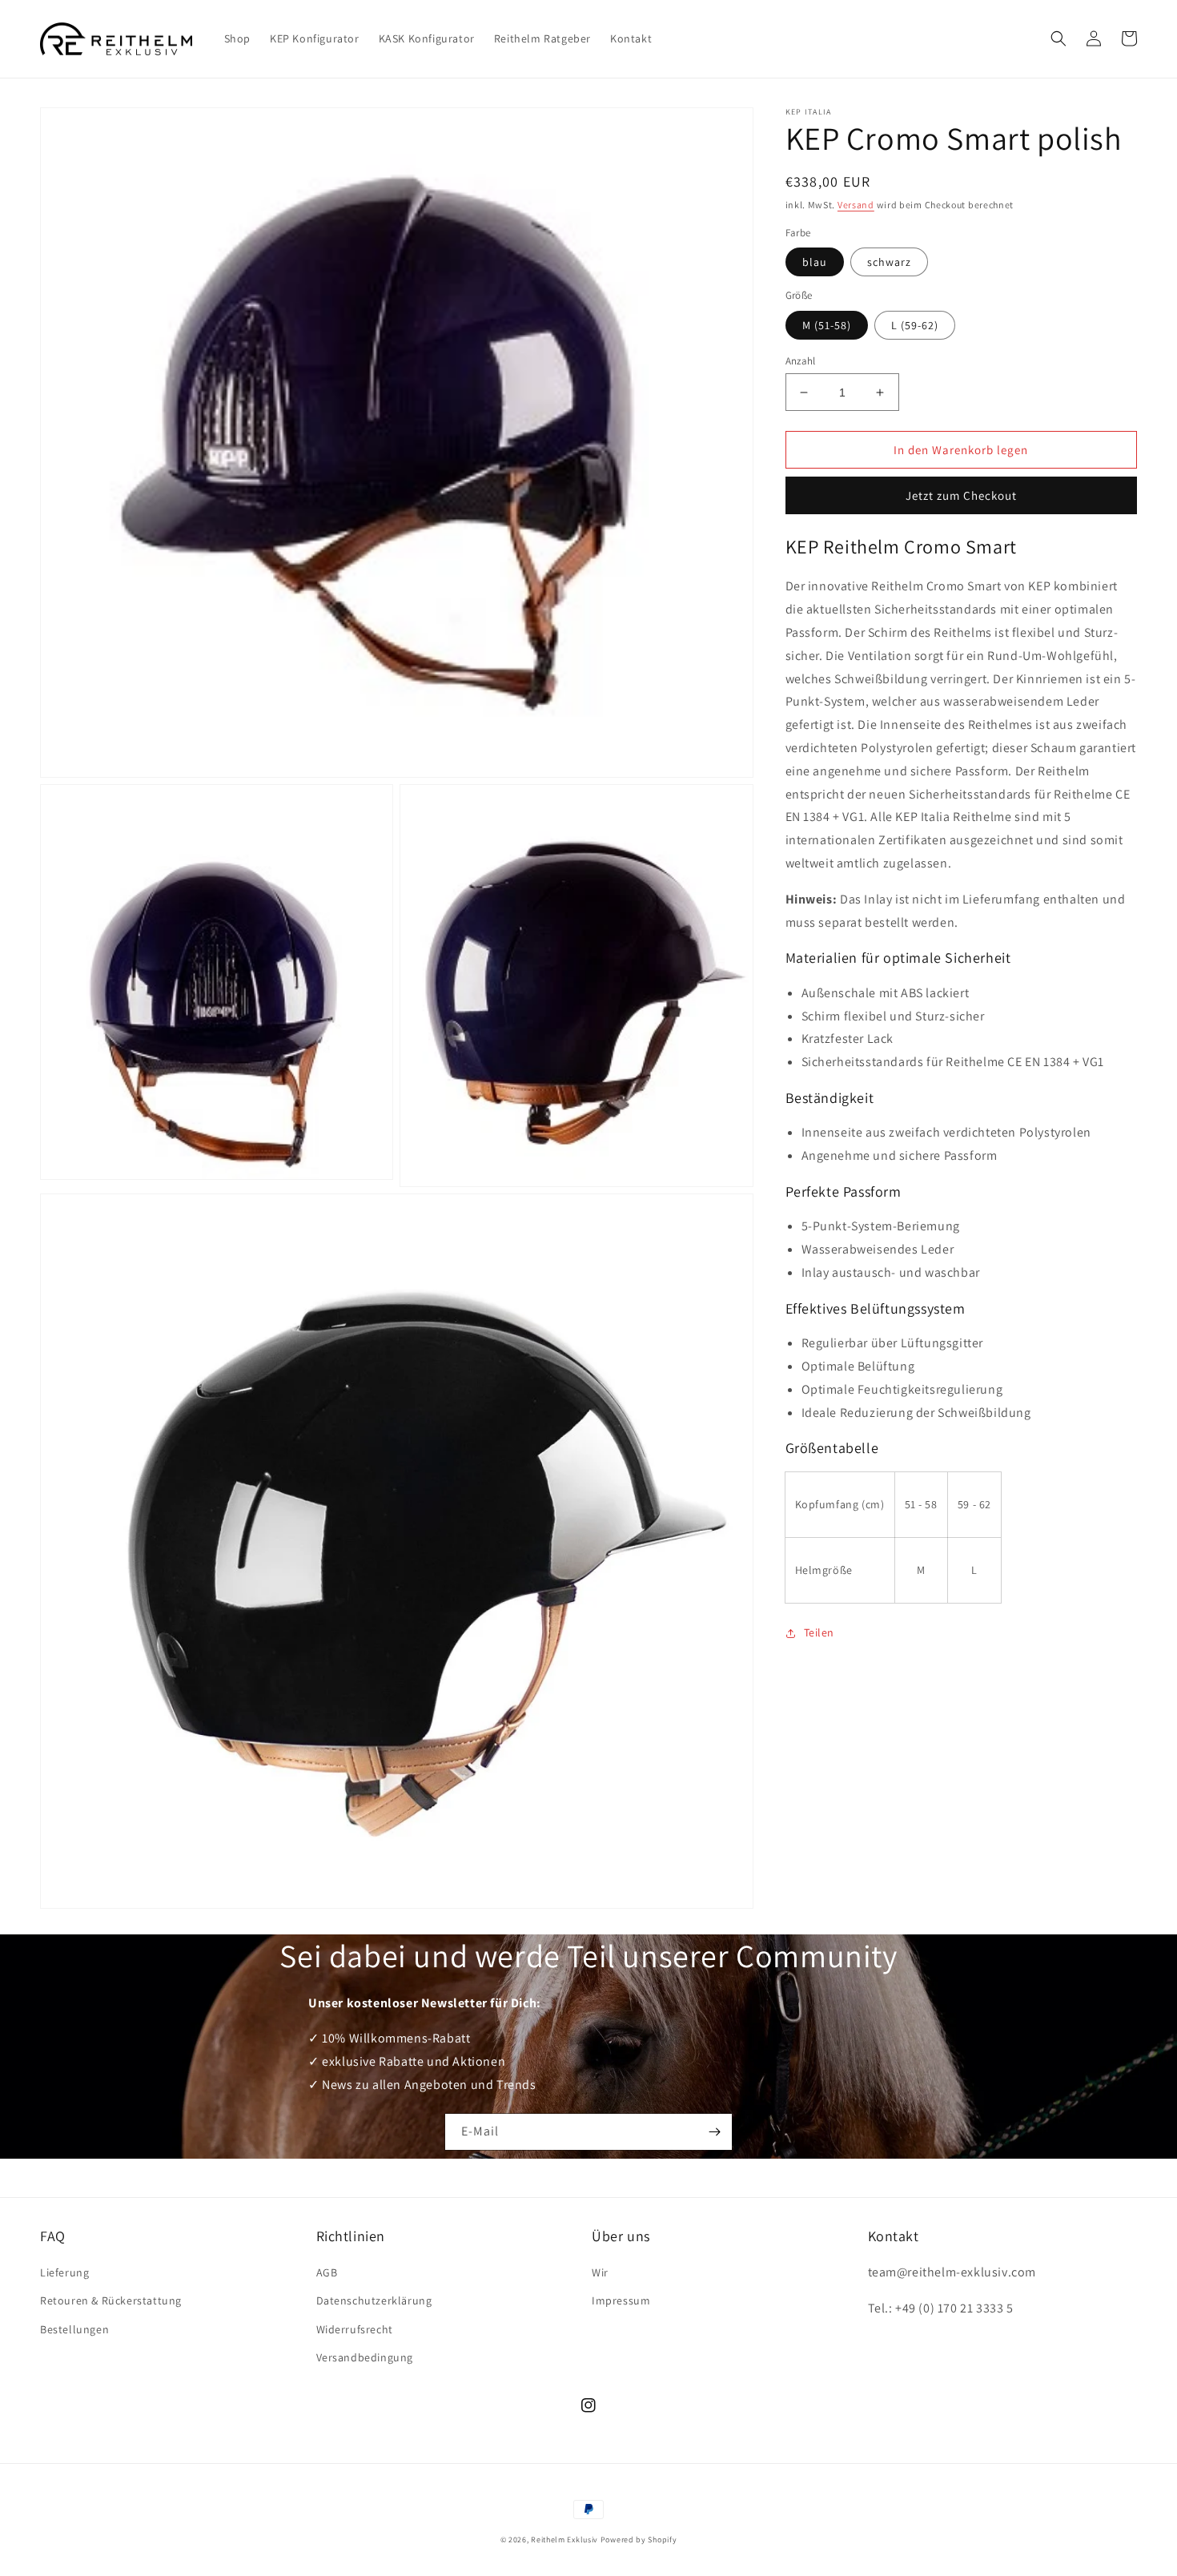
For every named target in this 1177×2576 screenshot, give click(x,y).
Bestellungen (74, 2329)
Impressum (621, 2300)
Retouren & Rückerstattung (111, 2300)
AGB (327, 2272)
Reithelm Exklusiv (564, 2540)
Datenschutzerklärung (374, 2300)
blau (815, 262)
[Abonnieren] (714, 2132)
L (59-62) (915, 325)
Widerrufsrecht (355, 2329)
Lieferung (64, 2272)
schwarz (889, 262)
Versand (856, 205)
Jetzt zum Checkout (961, 495)
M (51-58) (827, 325)
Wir (600, 2272)
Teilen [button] (819, 1632)
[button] (1058, 38)
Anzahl (801, 361)
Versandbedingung (365, 2357)
